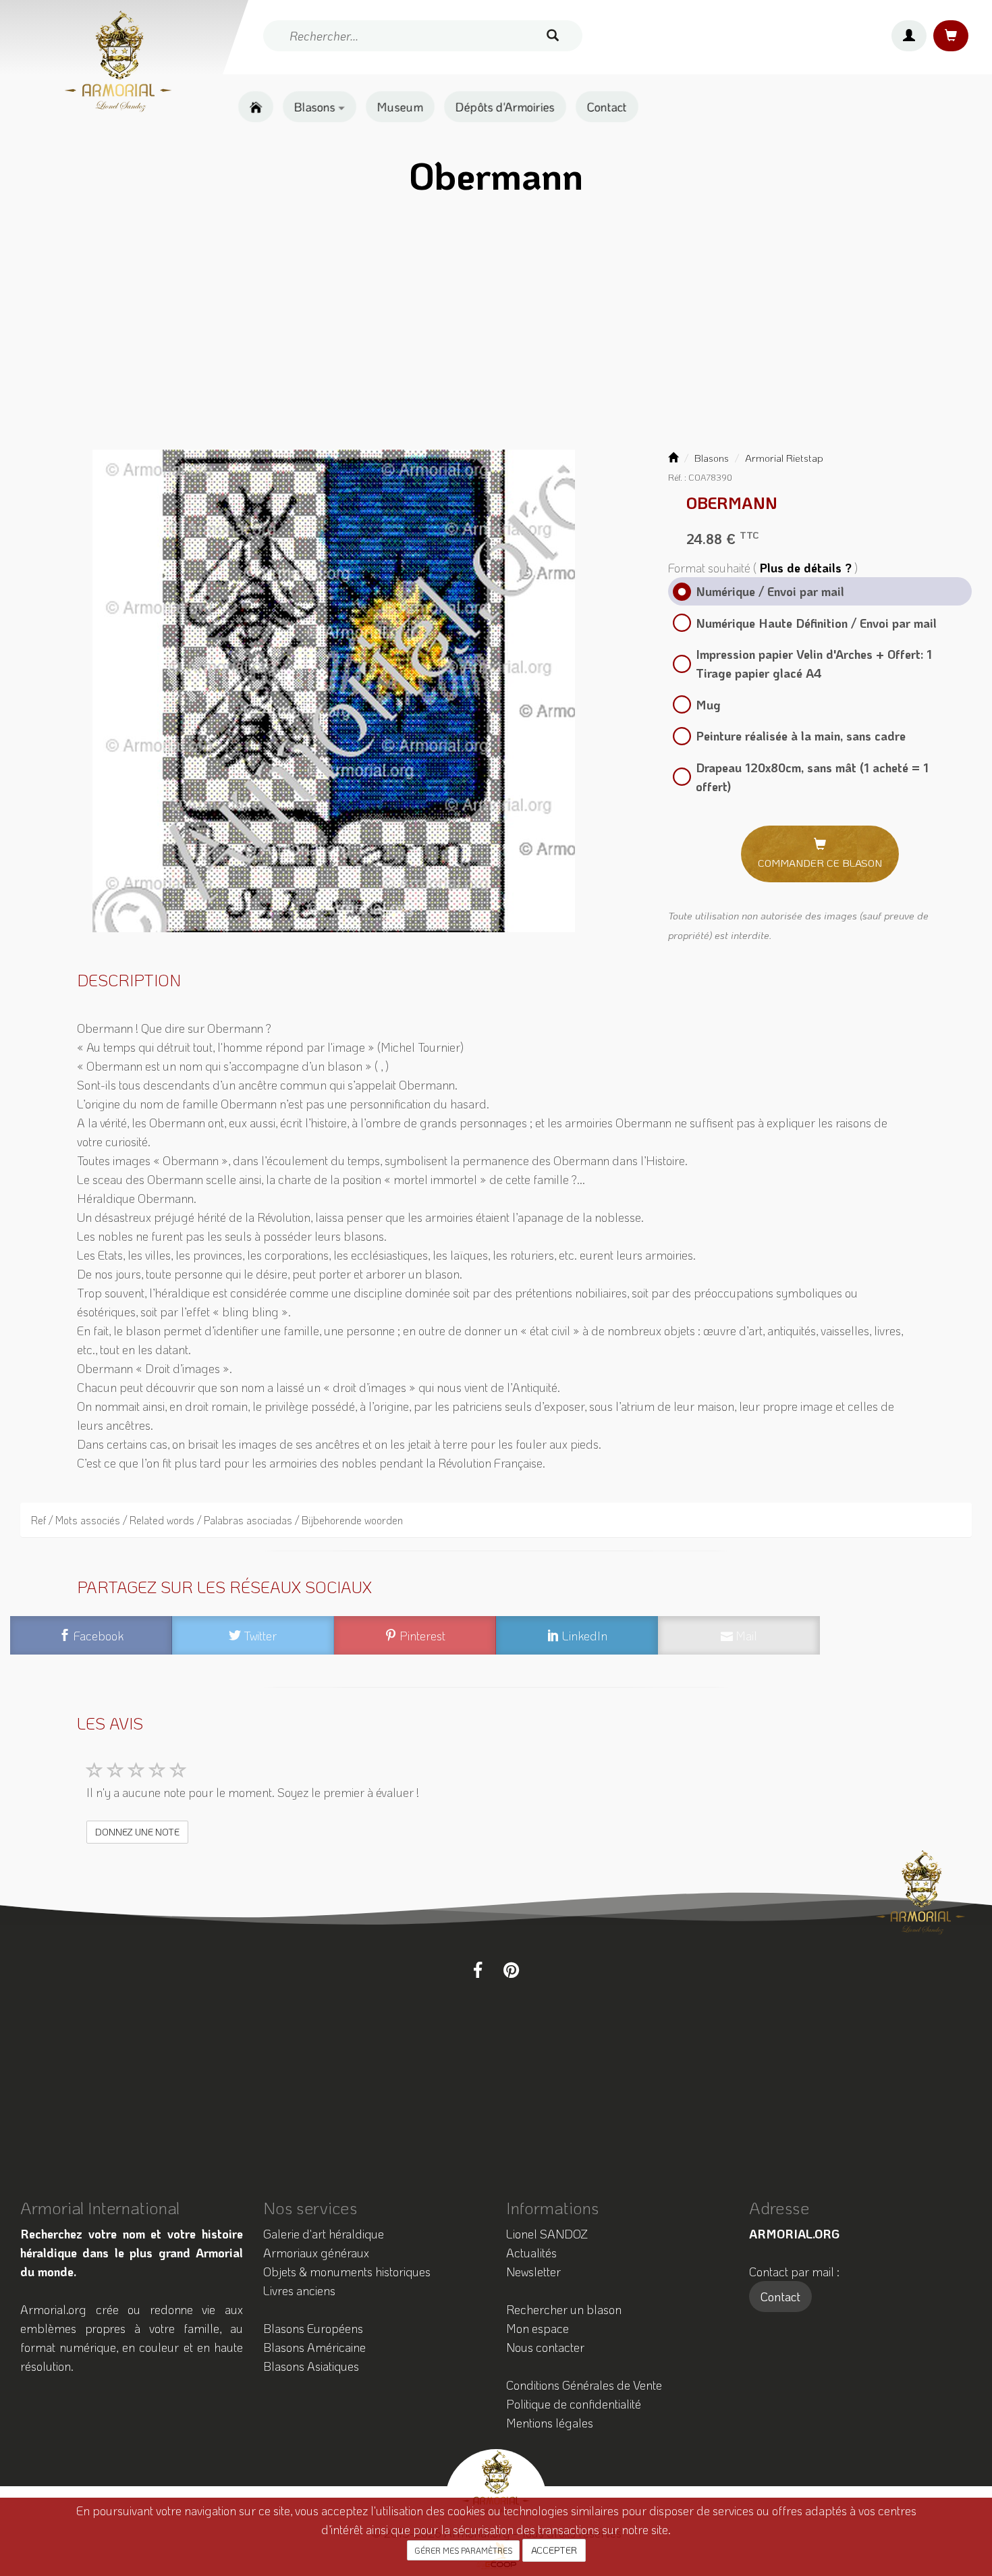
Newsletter (533, 2272)
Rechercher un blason (564, 2309)
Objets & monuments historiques (347, 2272)
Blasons (316, 107)
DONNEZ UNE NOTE (137, 1832)
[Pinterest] (511, 1970)
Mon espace (538, 2328)
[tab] (496, 1520)
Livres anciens (299, 2290)
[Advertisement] (496, 327)
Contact (607, 107)
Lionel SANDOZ (547, 2234)
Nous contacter (545, 2347)
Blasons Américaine (314, 2347)
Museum (400, 107)
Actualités (531, 2253)
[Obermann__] (334, 691)
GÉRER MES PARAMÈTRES (463, 2550)
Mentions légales (550, 2423)
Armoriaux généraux (316, 2253)
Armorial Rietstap (784, 458)
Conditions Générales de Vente (584, 2385)
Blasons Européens (313, 2328)
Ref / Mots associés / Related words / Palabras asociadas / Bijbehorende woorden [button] (217, 1520)
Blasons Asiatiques (311, 2366)
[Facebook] (478, 1970)
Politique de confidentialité (574, 2404)
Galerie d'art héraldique (324, 2234)
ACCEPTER (554, 2550)
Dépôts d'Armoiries (505, 107)
